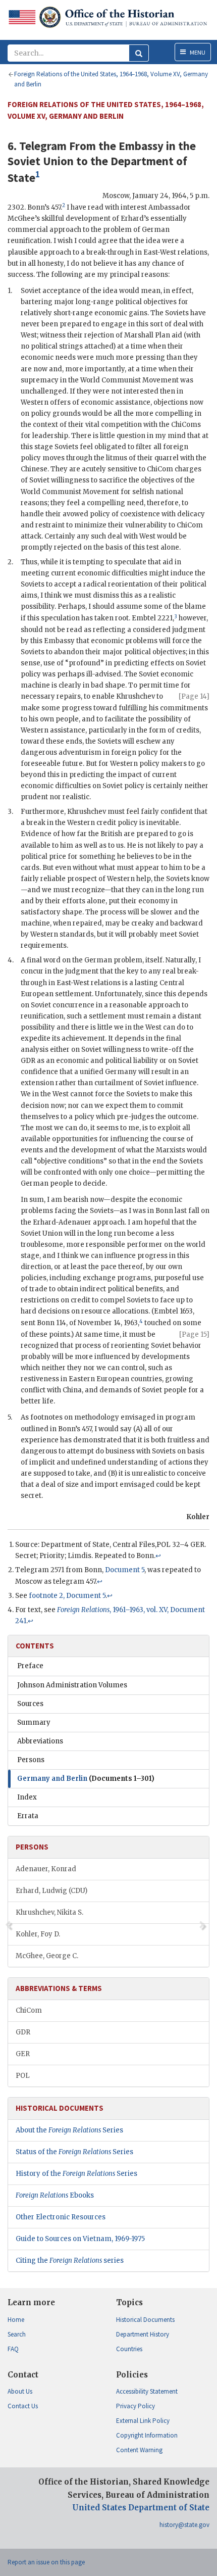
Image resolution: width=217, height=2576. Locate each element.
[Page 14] (194, 696)
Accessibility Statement (147, 2391)
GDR (23, 2032)
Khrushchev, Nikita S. (49, 1912)
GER (23, 2054)
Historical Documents (145, 2320)
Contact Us (23, 2406)
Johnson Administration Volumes (72, 1685)
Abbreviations (40, 1741)
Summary (34, 1722)
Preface (30, 1666)
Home (16, 2320)
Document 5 (125, 1570)
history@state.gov (184, 2525)
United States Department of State (141, 2508)
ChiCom (29, 2010)
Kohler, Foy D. (38, 1934)
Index (27, 1797)
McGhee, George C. (47, 1956)
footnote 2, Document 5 (67, 1596)
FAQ (13, 2349)
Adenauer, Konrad (46, 1869)
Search (17, 2334)
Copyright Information (147, 2435)
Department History (143, 2334)
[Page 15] (194, 1334)
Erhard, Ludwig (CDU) (51, 1891)
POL (23, 2076)
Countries (129, 2349)
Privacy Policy (135, 2406)
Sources (30, 1704)
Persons (31, 1760)
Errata (28, 1816)
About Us (20, 2391)
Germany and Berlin (86, 1779)
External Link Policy (143, 2421)
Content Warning (139, 2450)
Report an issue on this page (46, 2562)
